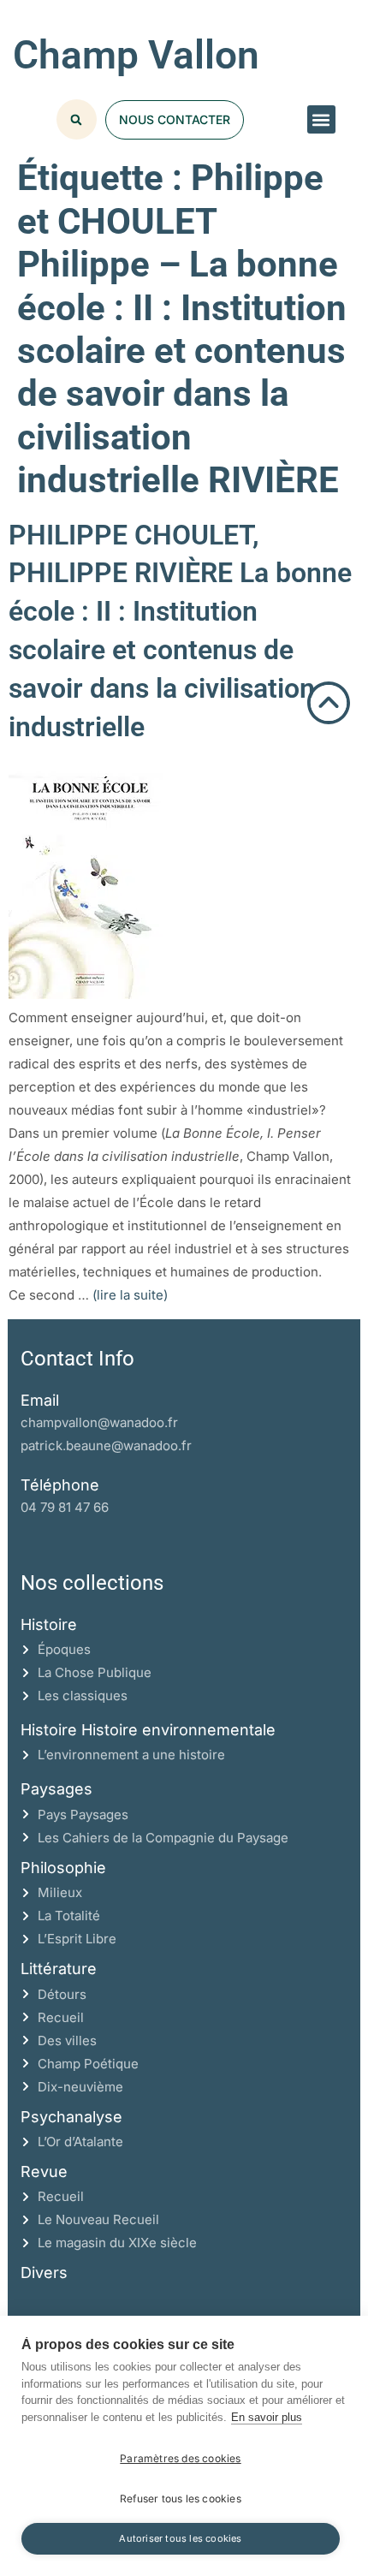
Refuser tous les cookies (181, 2499)
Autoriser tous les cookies (180, 2538)
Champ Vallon (136, 55)
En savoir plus (267, 2417)
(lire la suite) (130, 1295)
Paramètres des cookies (180, 2458)
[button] (321, 119)
